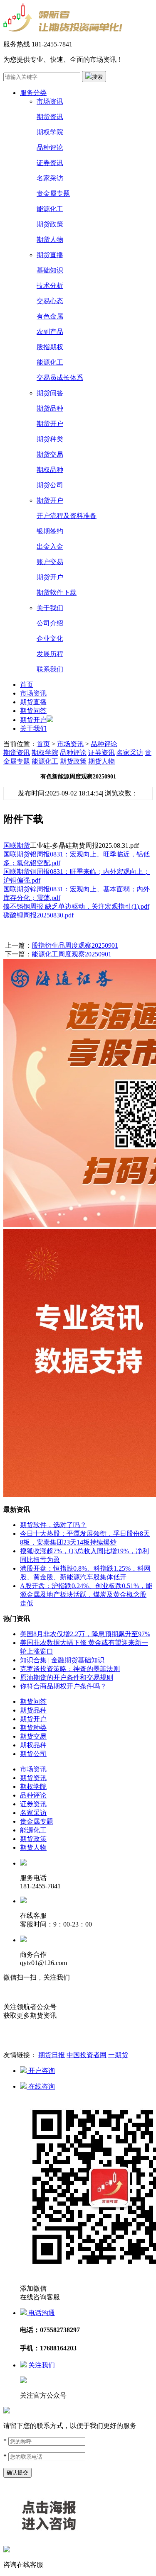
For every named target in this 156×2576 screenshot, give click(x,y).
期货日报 (52, 2055)
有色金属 (50, 316)
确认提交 (17, 2473)
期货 (23, 845)
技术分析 (50, 286)
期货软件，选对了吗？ (53, 1525)
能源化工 (50, 209)
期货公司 (50, 485)
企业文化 (50, 639)
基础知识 (50, 270)
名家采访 (50, 178)
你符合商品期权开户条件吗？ (63, 1686)
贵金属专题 (53, 193)
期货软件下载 (57, 592)
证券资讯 (50, 163)
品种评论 (50, 147)
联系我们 (50, 669)
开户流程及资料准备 (67, 516)
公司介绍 (50, 623)
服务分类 (33, 93)
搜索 (97, 77)
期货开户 (50, 424)
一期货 (118, 2055)
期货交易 (50, 454)
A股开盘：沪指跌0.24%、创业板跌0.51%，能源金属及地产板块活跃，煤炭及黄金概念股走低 (86, 1594)
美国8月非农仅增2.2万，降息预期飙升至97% (85, 1634)
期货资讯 (50, 117)
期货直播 (50, 255)
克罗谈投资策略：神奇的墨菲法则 (70, 1669)
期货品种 (50, 408)
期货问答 (50, 393)
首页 (27, 685)
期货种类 (50, 439)
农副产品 (50, 332)
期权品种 (50, 470)
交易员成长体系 (60, 378)
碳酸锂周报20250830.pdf (38, 915)
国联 (10, 845)
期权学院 (50, 132)
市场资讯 (50, 101)
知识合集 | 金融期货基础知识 (62, 1660)
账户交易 (50, 562)
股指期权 (50, 347)
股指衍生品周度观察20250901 (75, 945)
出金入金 (50, 546)
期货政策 (50, 224)
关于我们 (50, 608)
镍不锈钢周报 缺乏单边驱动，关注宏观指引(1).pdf (76, 906)
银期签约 (50, 531)
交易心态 (50, 301)
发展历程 (50, 654)
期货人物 (50, 240)
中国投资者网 (87, 2055)
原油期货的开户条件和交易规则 (67, 1677)
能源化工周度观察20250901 (72, 954)
